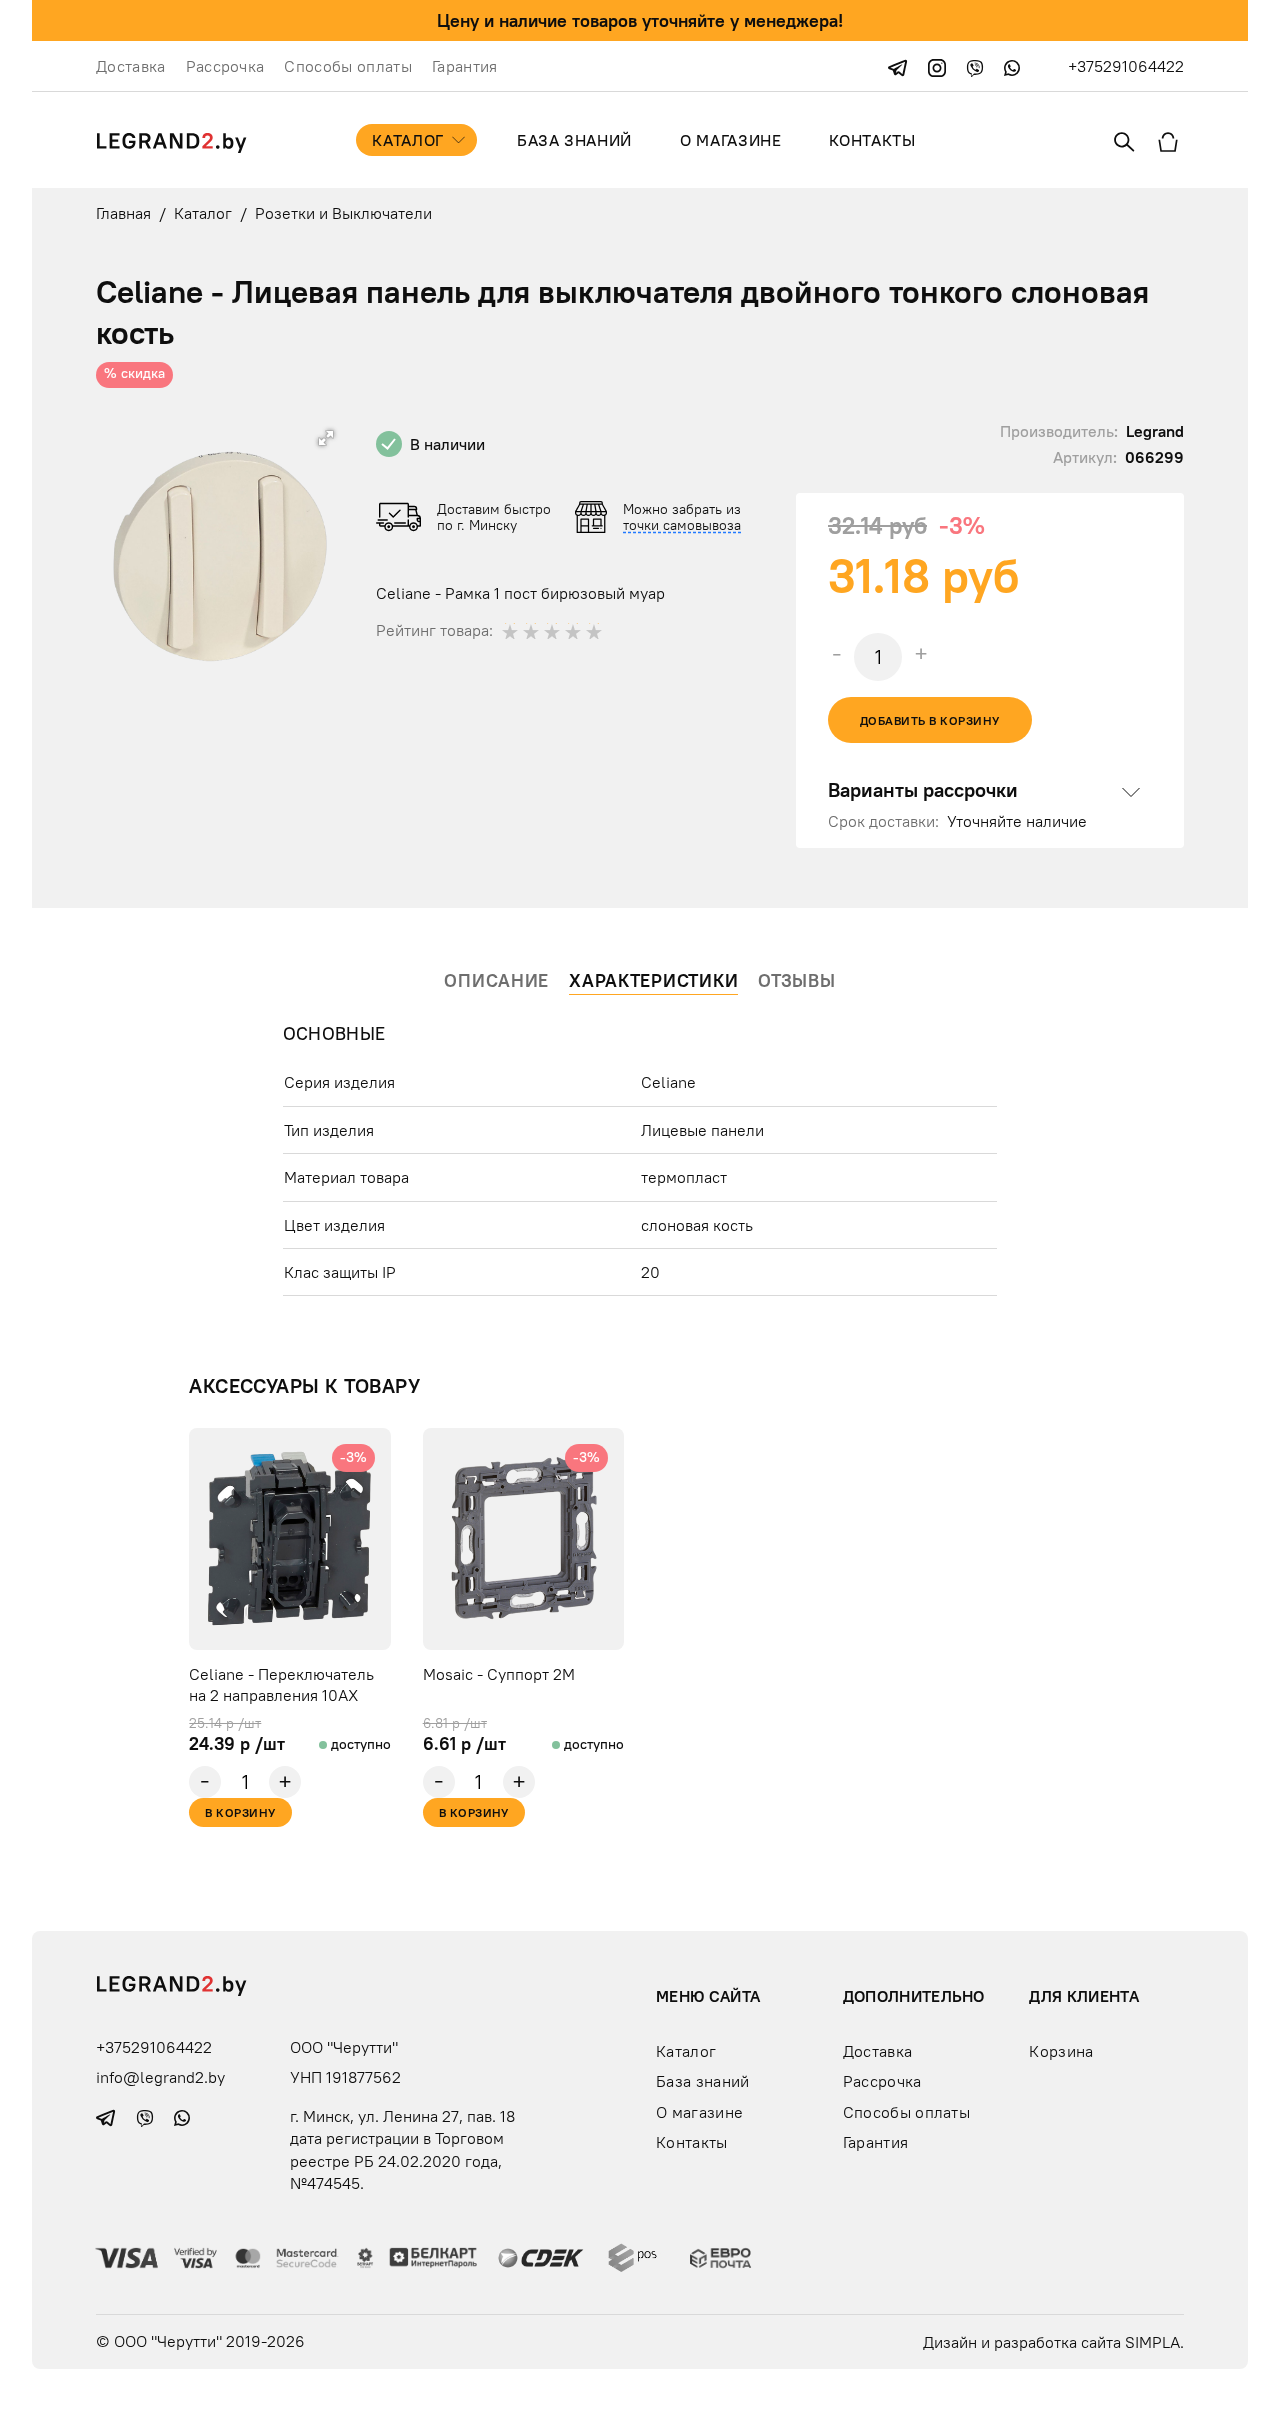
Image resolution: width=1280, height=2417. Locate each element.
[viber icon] (977, 66)
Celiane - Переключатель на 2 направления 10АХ (281, 1684)
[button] (326, 438)
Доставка (131, 66)
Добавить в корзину (930, 720)
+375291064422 (1126, 66)
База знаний (574, 140)
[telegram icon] (900, 66)
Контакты (872, 140)
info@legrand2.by (160, 2077)
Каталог (407, 140)
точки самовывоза (682, 525)
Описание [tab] (496, 980)
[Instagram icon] (939, 66)
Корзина (1061, 2050)
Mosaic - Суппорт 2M (499, 1674)
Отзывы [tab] (796, 980)
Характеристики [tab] (653, 980)
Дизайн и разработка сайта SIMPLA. (1053, 2341)
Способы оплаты (347, 66)
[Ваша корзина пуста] (1168, 140)
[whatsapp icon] (1012, 66)
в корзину (240, 1812)
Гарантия (465, 66)
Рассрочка (225, 66)
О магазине (730, 140)
